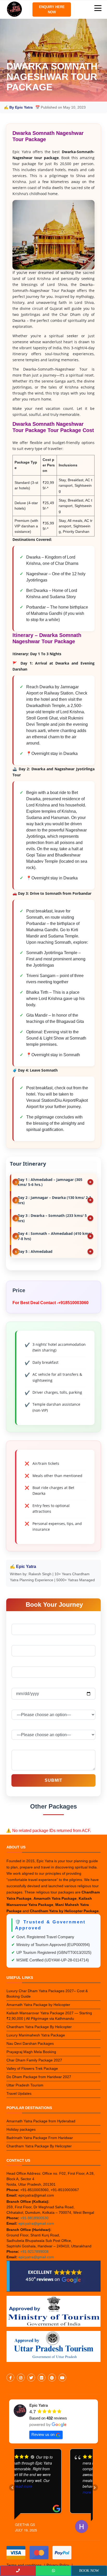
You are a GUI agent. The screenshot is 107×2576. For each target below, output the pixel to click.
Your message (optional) (34, 1746)
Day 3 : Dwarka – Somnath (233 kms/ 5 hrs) (52, 1218)
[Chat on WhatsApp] (53, 2571)
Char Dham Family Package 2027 (34, 2060)
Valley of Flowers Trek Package (32, 2068)
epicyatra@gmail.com (36, 2223)
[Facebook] (11, 2378)
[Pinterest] (52, 2378)
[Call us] (18, 2571)
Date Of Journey (26, 1684)
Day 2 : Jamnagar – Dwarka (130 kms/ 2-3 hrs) (54, 1200)
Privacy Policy (58, 2565)
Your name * (23, 1620)
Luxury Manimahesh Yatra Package (36, 2035)
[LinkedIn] (42, 2378)
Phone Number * (27, 1663)
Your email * (23, 1642)
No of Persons (25, 1726)
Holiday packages (21, 2129)
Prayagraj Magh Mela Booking (31, 2052)
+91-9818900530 (34, 2218)
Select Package (26, 1706)
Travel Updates (19, 2093)
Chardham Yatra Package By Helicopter (39, 2027)
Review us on (43, 2434)
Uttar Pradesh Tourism (25, 2085)
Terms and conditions (24, 2565)
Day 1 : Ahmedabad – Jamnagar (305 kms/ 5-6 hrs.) (50, 1182)
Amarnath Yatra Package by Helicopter (38, 2005)
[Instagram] (21, 2378)
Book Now (89, 2571)
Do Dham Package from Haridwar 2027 (39, 2077)
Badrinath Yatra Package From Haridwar (40, 2138)
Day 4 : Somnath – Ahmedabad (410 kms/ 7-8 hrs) (55, 1236)
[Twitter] (31, 2378)
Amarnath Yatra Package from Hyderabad (41, 2121)
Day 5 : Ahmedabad (35, 1251)
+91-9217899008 (34, 2252)
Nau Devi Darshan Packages (30, 2043)
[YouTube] (62, 2378)
